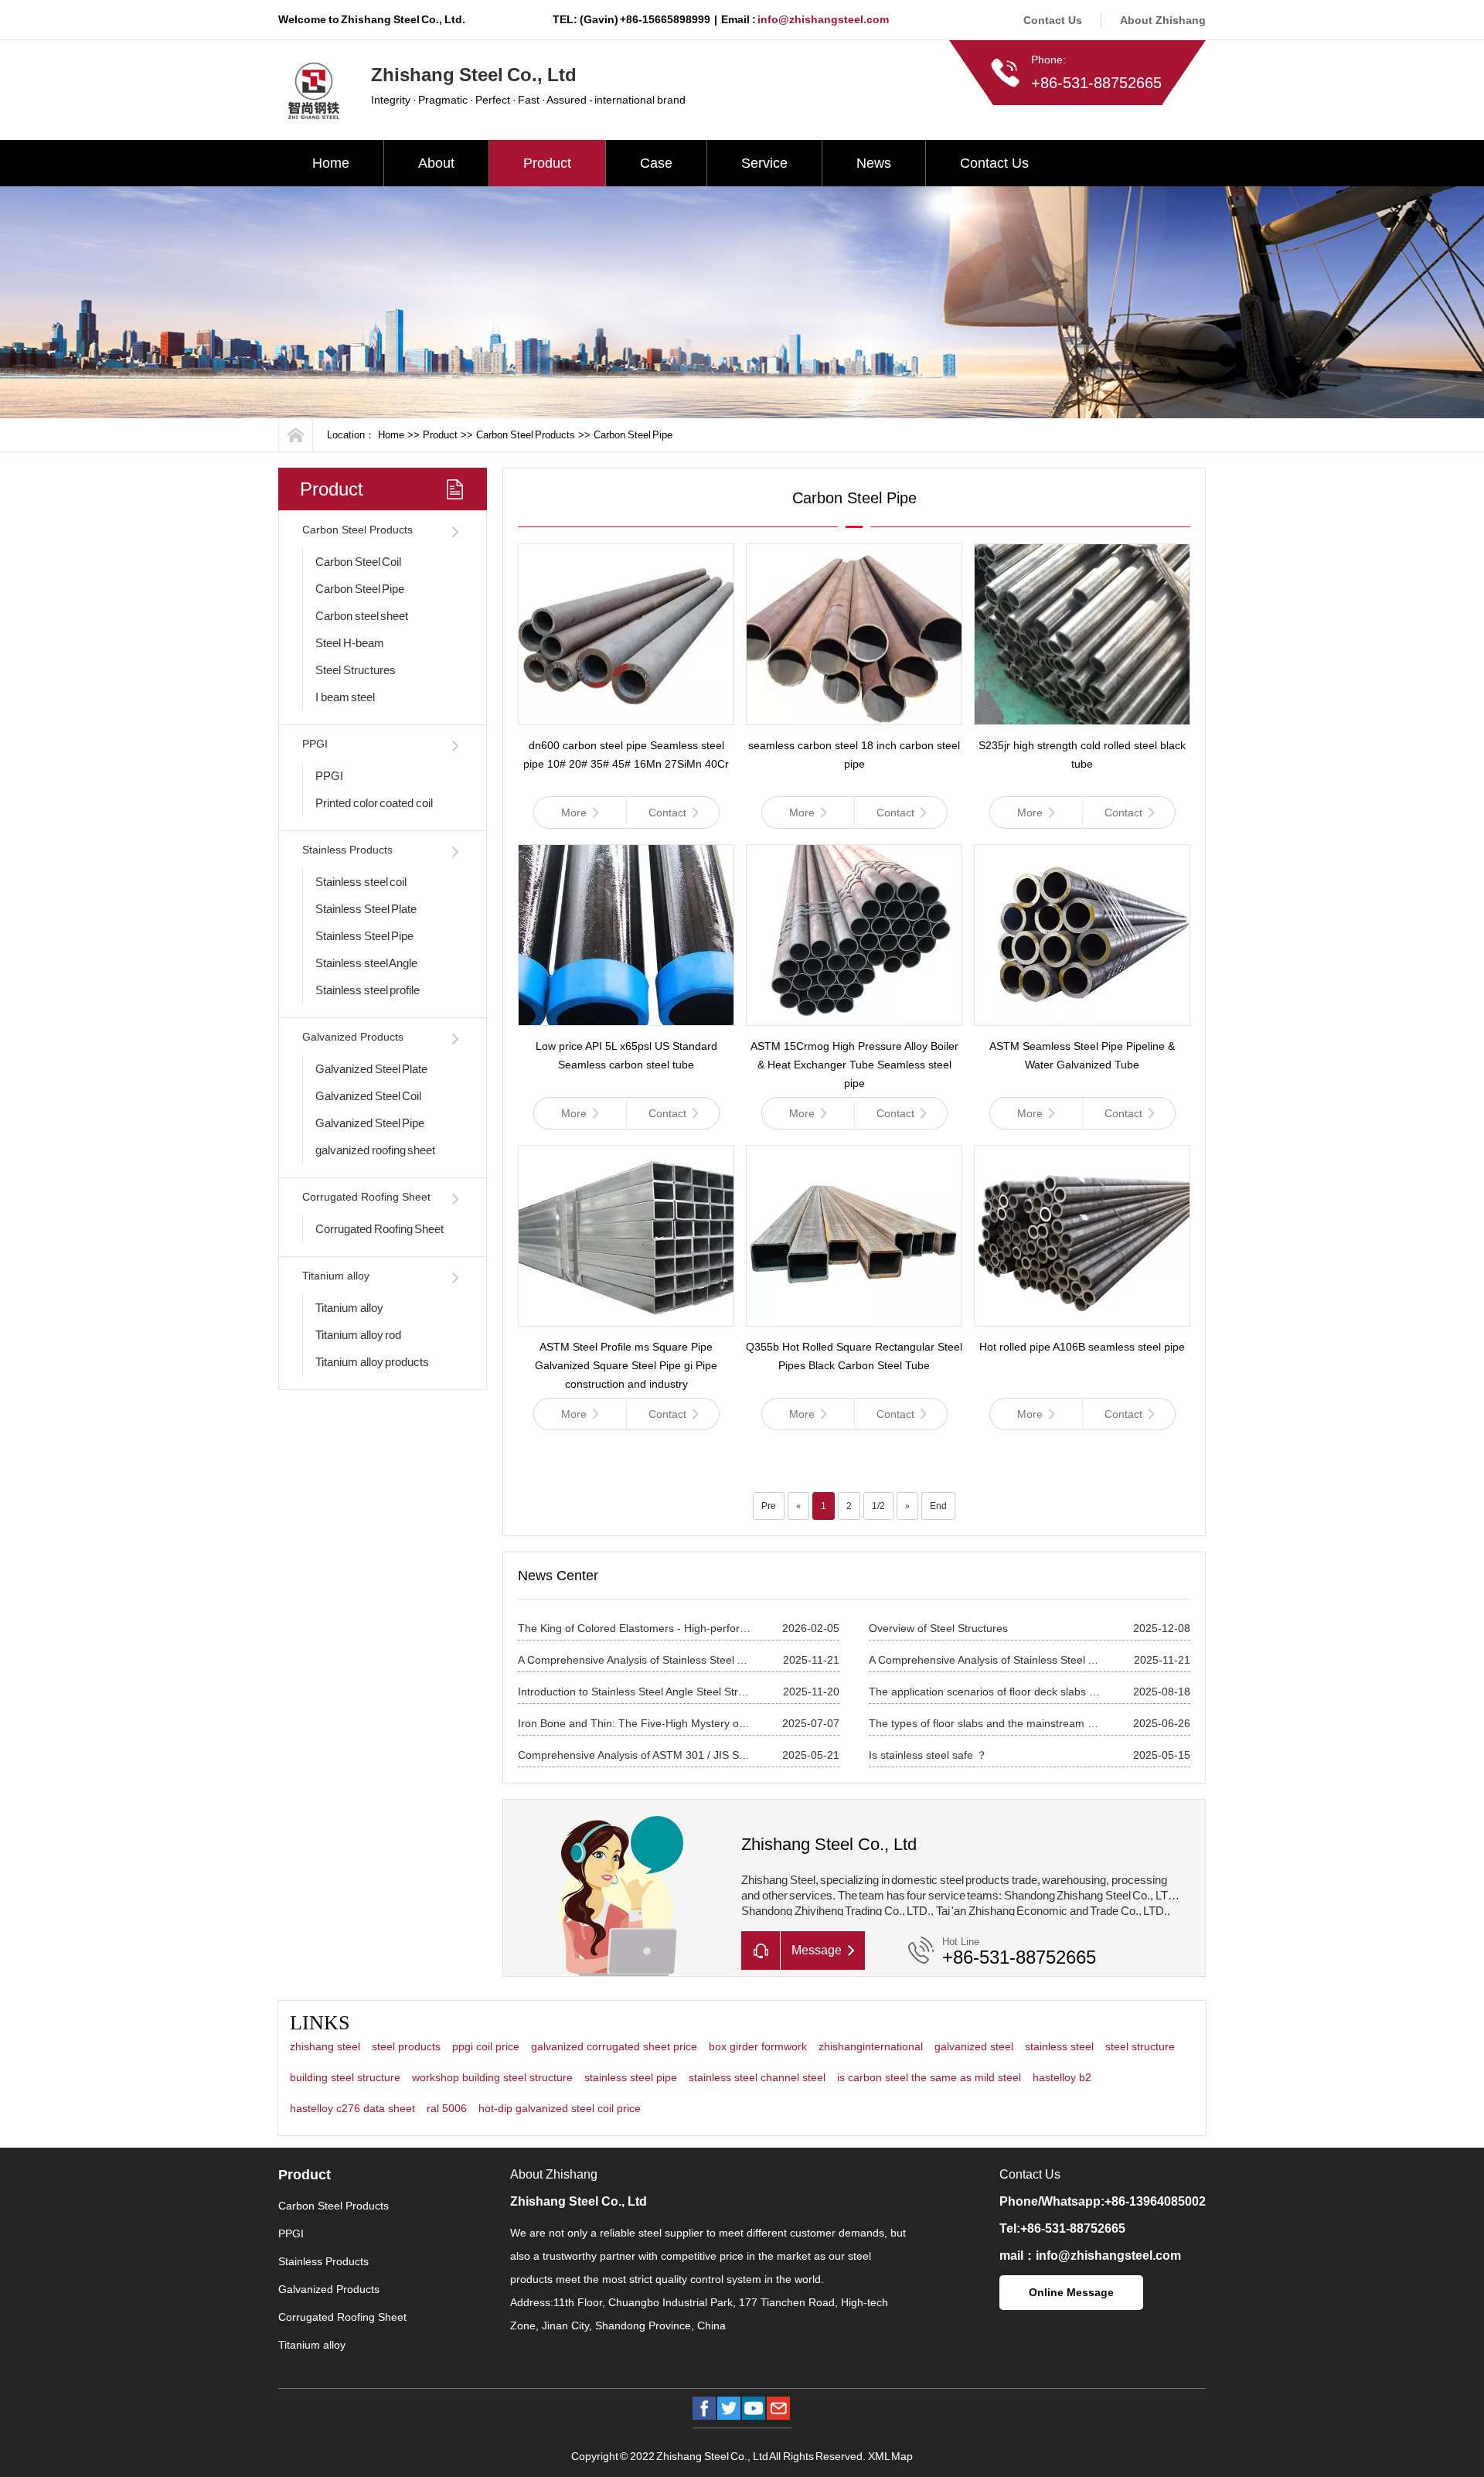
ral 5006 (447, 2108)
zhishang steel (325, 2046)
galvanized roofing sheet (375, 1150)
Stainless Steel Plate (366, 909)
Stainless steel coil (361, 882)
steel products (406, 2046)
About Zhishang (1163, 20)
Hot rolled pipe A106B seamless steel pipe (1082, 1347)
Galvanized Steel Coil (368, 1096)
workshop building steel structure (492, 2077)
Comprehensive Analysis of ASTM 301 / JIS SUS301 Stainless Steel (635, 1755)
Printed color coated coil (374, 803)
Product (547, 163)
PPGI (315, 744)
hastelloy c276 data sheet (352, 2108)
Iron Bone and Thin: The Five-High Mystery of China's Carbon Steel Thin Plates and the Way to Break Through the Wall (635, 1723)
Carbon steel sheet (362, 616)
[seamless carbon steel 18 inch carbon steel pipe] (854, 634)
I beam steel (345, 697)
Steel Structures (356, 670)
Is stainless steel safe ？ (928, 1755)
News (874, 163)
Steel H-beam (350, 643)
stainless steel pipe (631, 2077)
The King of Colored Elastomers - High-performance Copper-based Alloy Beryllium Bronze (635, 1628)
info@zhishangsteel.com (823, 19)
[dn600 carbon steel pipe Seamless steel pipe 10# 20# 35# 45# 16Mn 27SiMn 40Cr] (626, 634)
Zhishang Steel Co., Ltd (579, 2201)
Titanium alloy (336, 1276)
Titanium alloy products (372, 1362)
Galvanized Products (353, 1037)
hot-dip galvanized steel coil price (560, 2108)
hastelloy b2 (1062, 2077)
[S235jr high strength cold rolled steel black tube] (1082, 634)
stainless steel (1059, 2046)
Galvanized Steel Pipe (370, 1123)
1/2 (878, 1506)
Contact (667, 813)
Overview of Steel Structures (938, 1628)
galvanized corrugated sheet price (614, 2046)
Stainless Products (347, 850)
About (436, 163)
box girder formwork (758, 2046)
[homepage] (296, 435)
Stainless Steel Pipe (364, 936)
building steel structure (345, 2077)
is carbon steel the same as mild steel (929, 2077)
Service (764, 163)
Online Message (1071, 2292)
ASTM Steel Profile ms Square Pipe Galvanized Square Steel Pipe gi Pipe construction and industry (626, 1365)
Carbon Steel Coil (358, 562)
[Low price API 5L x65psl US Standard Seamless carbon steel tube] (626, 935)
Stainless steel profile (368, 990)
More (574, 813)
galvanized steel (974, 2046)
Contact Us (1053, 20)
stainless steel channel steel (757, 2077)
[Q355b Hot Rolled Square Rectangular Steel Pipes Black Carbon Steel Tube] (854, 1236)
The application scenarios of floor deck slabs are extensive (985, 1692)
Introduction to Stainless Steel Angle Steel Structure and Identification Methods (635, 1692)
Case (656, 163)
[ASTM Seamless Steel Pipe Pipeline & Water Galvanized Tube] (1082, 935)
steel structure (1140, 2046)
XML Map (891, 2456)
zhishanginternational (871, 2046)
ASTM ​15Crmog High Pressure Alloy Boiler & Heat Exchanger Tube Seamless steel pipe (854, 1065)
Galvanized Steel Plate (371, 1069)
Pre (769, 1506)
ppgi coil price (486, 2046)
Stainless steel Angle (366, 963)
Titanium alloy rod (358, 1335)
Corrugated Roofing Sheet (366, 1197)
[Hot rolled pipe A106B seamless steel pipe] (1082, 1236)
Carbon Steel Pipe (633, 435)
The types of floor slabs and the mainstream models (985, 1723)
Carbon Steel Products (526, 435)
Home (331, 163)
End (938, 1506)
